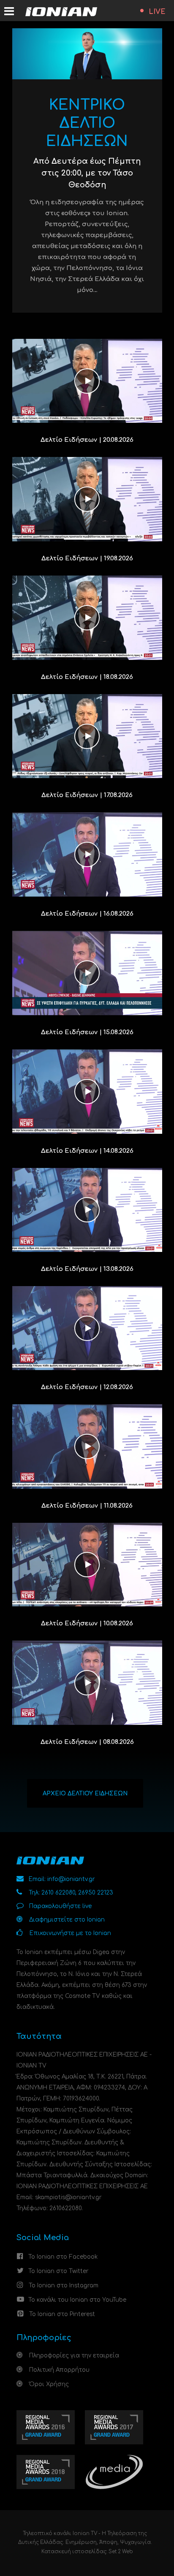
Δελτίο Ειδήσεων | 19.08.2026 (87, 558)
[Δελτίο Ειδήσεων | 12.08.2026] (87, 1328)
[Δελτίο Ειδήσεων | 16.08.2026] (87, 854)
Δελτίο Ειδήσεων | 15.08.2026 (87, 1032)
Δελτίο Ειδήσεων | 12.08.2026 (87, 1387)
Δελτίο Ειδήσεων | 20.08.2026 (87, 440)
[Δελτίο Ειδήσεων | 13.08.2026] (87, 1210)
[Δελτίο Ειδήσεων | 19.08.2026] (87, 499)
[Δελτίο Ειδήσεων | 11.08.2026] (87, 1446)
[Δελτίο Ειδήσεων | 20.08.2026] (87, 380)
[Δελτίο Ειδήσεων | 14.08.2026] (87, 1091)
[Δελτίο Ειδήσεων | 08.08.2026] (87, 1683)
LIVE (157, 12)
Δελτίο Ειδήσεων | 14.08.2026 (87, 1151)
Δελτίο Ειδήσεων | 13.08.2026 (87, 1269)
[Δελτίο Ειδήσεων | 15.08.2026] (87, 973)
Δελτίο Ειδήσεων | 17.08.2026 (87, 795)
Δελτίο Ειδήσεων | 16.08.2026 (87, 914)
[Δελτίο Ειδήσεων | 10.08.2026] (87, 1564)
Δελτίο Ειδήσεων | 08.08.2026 (87, 1742)
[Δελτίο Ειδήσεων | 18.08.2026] (87, 618)
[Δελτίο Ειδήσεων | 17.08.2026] (87, 736)
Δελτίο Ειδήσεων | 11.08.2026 (87, 1506)
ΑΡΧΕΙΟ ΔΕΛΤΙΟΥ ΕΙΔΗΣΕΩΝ (85, 1793)
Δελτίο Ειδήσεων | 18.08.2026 (87, 677)
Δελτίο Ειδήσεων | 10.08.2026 (87, 1623)
